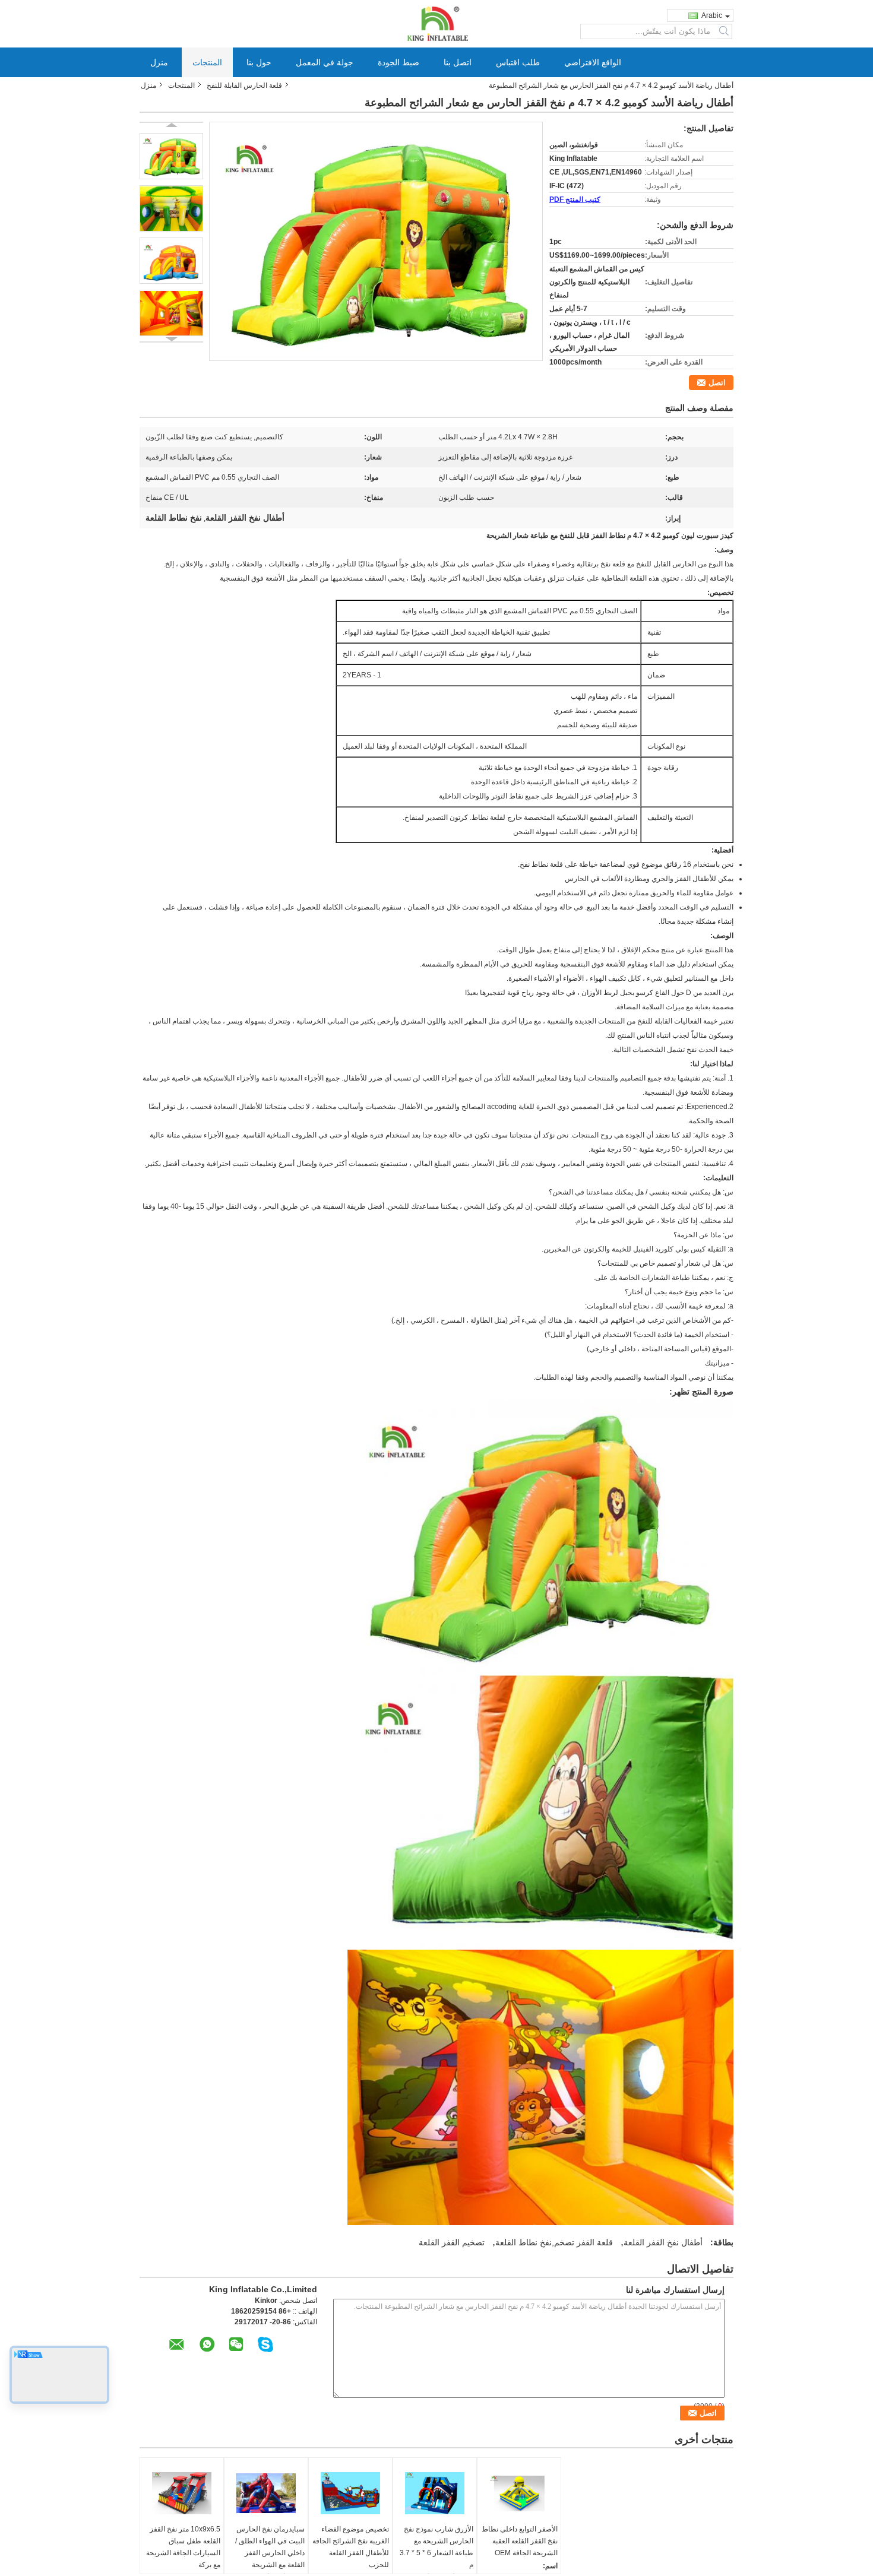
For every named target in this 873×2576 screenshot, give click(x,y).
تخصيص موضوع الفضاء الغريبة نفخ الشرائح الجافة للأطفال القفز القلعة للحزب (351, 2547)
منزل (159, 62)
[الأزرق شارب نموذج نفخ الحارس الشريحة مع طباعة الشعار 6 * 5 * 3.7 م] (435, 2493)
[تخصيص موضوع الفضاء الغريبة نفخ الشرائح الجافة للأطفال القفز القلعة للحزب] (350, 2493)
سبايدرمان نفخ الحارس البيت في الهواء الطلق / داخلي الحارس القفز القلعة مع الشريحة (270, 2547)
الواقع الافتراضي (593, 62)
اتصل (717, 383)
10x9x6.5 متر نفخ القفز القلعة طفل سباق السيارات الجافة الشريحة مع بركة (183, 2547)
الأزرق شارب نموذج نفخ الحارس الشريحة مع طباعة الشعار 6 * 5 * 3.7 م (436, 2547)
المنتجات (207, 62)
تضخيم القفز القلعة (452, 2242)
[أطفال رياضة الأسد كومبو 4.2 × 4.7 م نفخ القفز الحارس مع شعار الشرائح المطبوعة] (171, 156)
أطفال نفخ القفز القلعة (663, 2242)
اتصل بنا (458, 62)
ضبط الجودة (398, 62)
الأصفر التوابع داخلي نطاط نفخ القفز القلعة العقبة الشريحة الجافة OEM (520, 2541)
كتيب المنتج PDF (575, 199)
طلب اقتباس (518, 62)
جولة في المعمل (325, 62)
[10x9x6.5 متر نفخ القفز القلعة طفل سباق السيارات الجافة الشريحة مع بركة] (182, 2493)
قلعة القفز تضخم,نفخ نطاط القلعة (554, 2242)
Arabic (712, 15)
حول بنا (259, 62)
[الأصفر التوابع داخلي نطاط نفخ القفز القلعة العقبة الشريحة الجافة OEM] (519, 2493)
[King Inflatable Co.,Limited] (436, 23)
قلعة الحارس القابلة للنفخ (244, 85)
